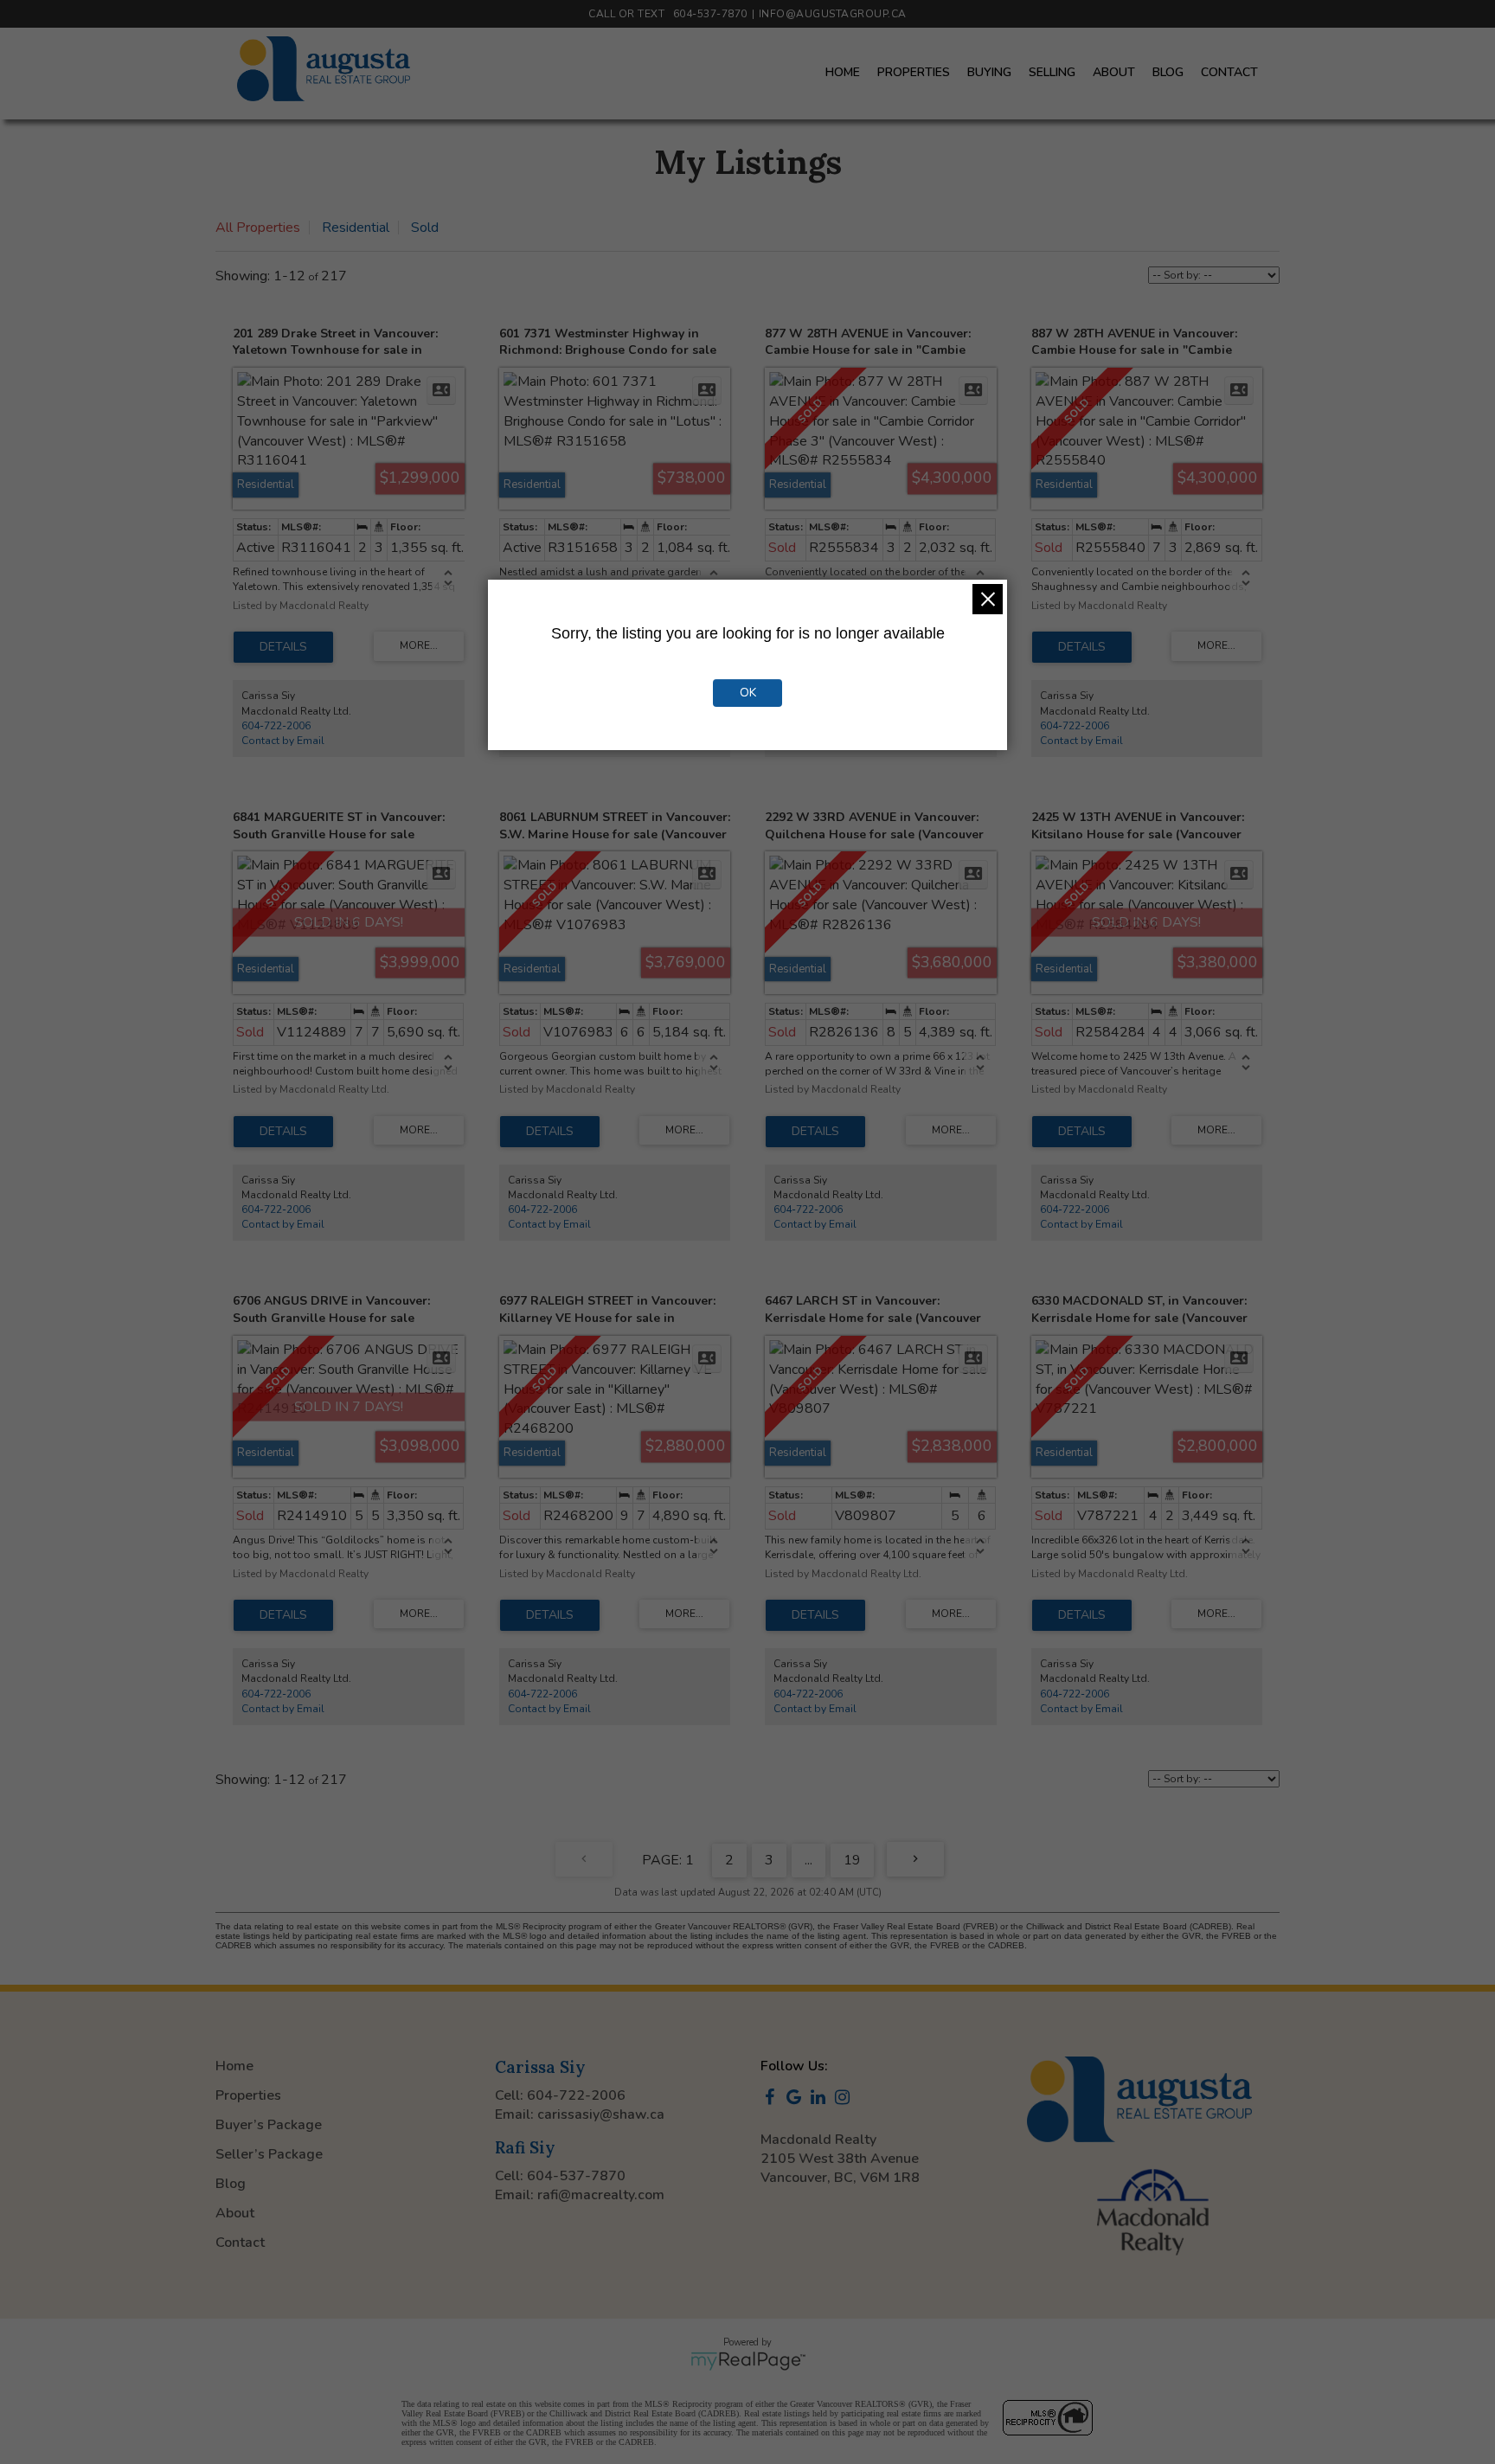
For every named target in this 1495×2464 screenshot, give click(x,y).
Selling (1052, 72)
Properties (914, 72)
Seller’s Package (269, 2154)
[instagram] (845, 2099)
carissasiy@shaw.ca (601, 2114)
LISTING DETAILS (283, 647)
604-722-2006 (276, 726)
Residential (356, 228)
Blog (1168, 72)
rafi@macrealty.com (601, 2195)
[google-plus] (797, 2099)
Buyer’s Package (269, 2125)
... (808, 1860)
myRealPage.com (748, 2361)
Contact (1229, 72)
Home (843, 72)
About (1114, 72)
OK (748, 693)
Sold (425, 228)
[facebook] (773, 2099)
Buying (989, 72)
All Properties (258, 228)
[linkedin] (821, 2099)
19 (852, 1860)
